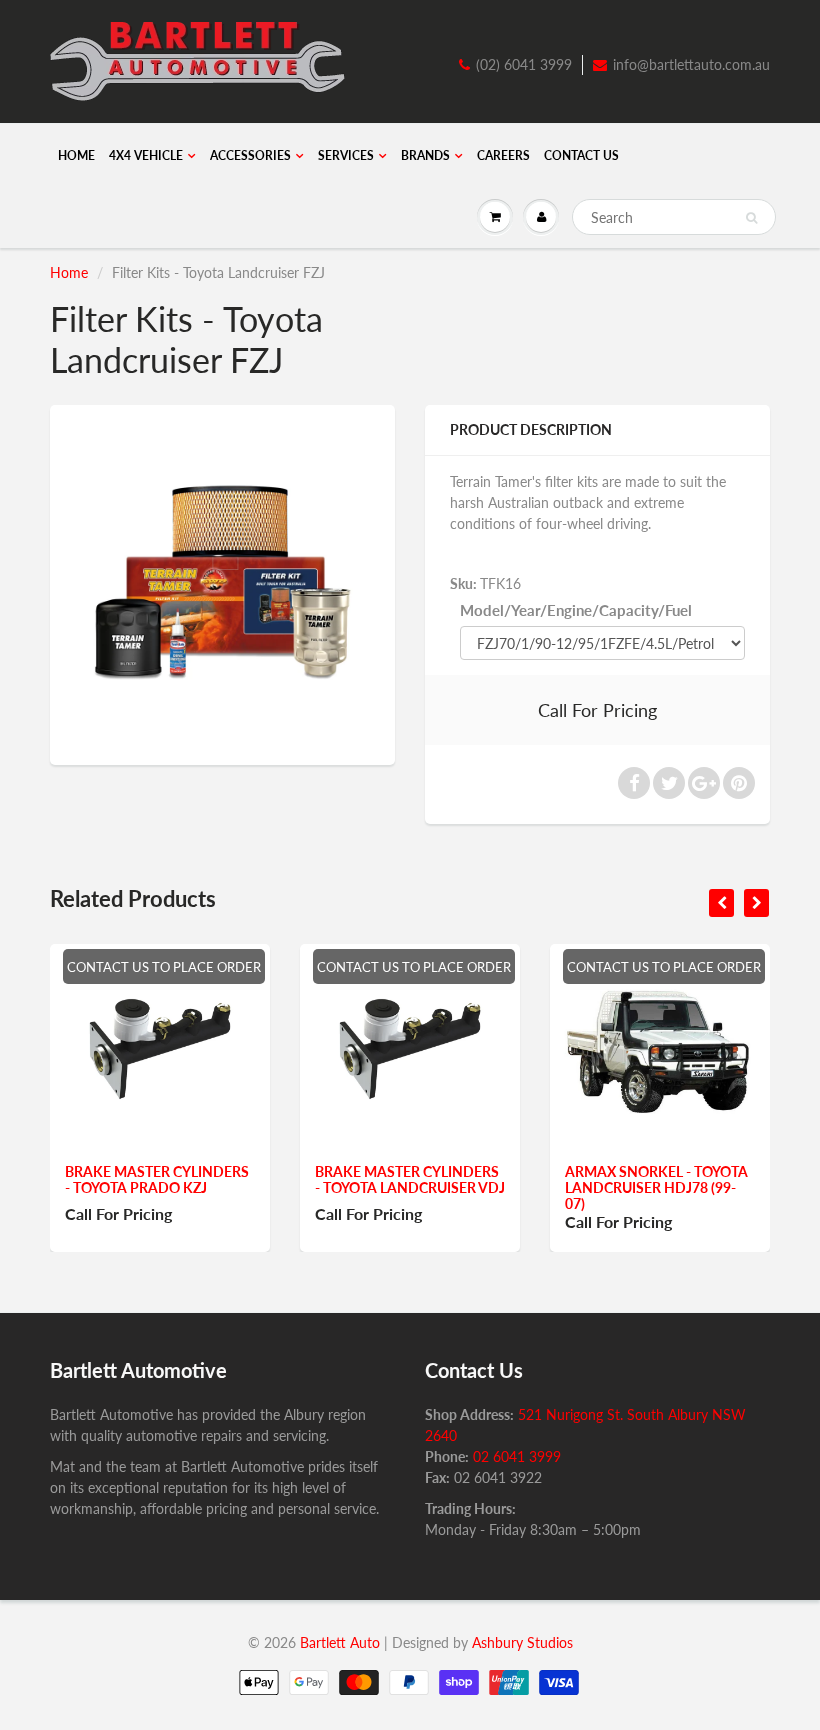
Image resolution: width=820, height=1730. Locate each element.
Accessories (250, 155)
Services (346, 155)
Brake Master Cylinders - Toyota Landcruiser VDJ (410, 1179)
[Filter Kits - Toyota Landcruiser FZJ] (222, 582)
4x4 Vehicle (146, 155)
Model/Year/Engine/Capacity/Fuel (576, 610)
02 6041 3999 (517, 1456)
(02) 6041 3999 (524, 64)
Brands (425, 155)
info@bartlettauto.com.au (691, 64)
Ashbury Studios (522, 1642)
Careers (503, 155)
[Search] (751, 218)
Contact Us (581, 155)
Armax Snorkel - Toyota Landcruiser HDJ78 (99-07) (656, 1187)
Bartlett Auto (340, 1642)
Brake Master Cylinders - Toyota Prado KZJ (157, 1179)
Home (76, 155)
